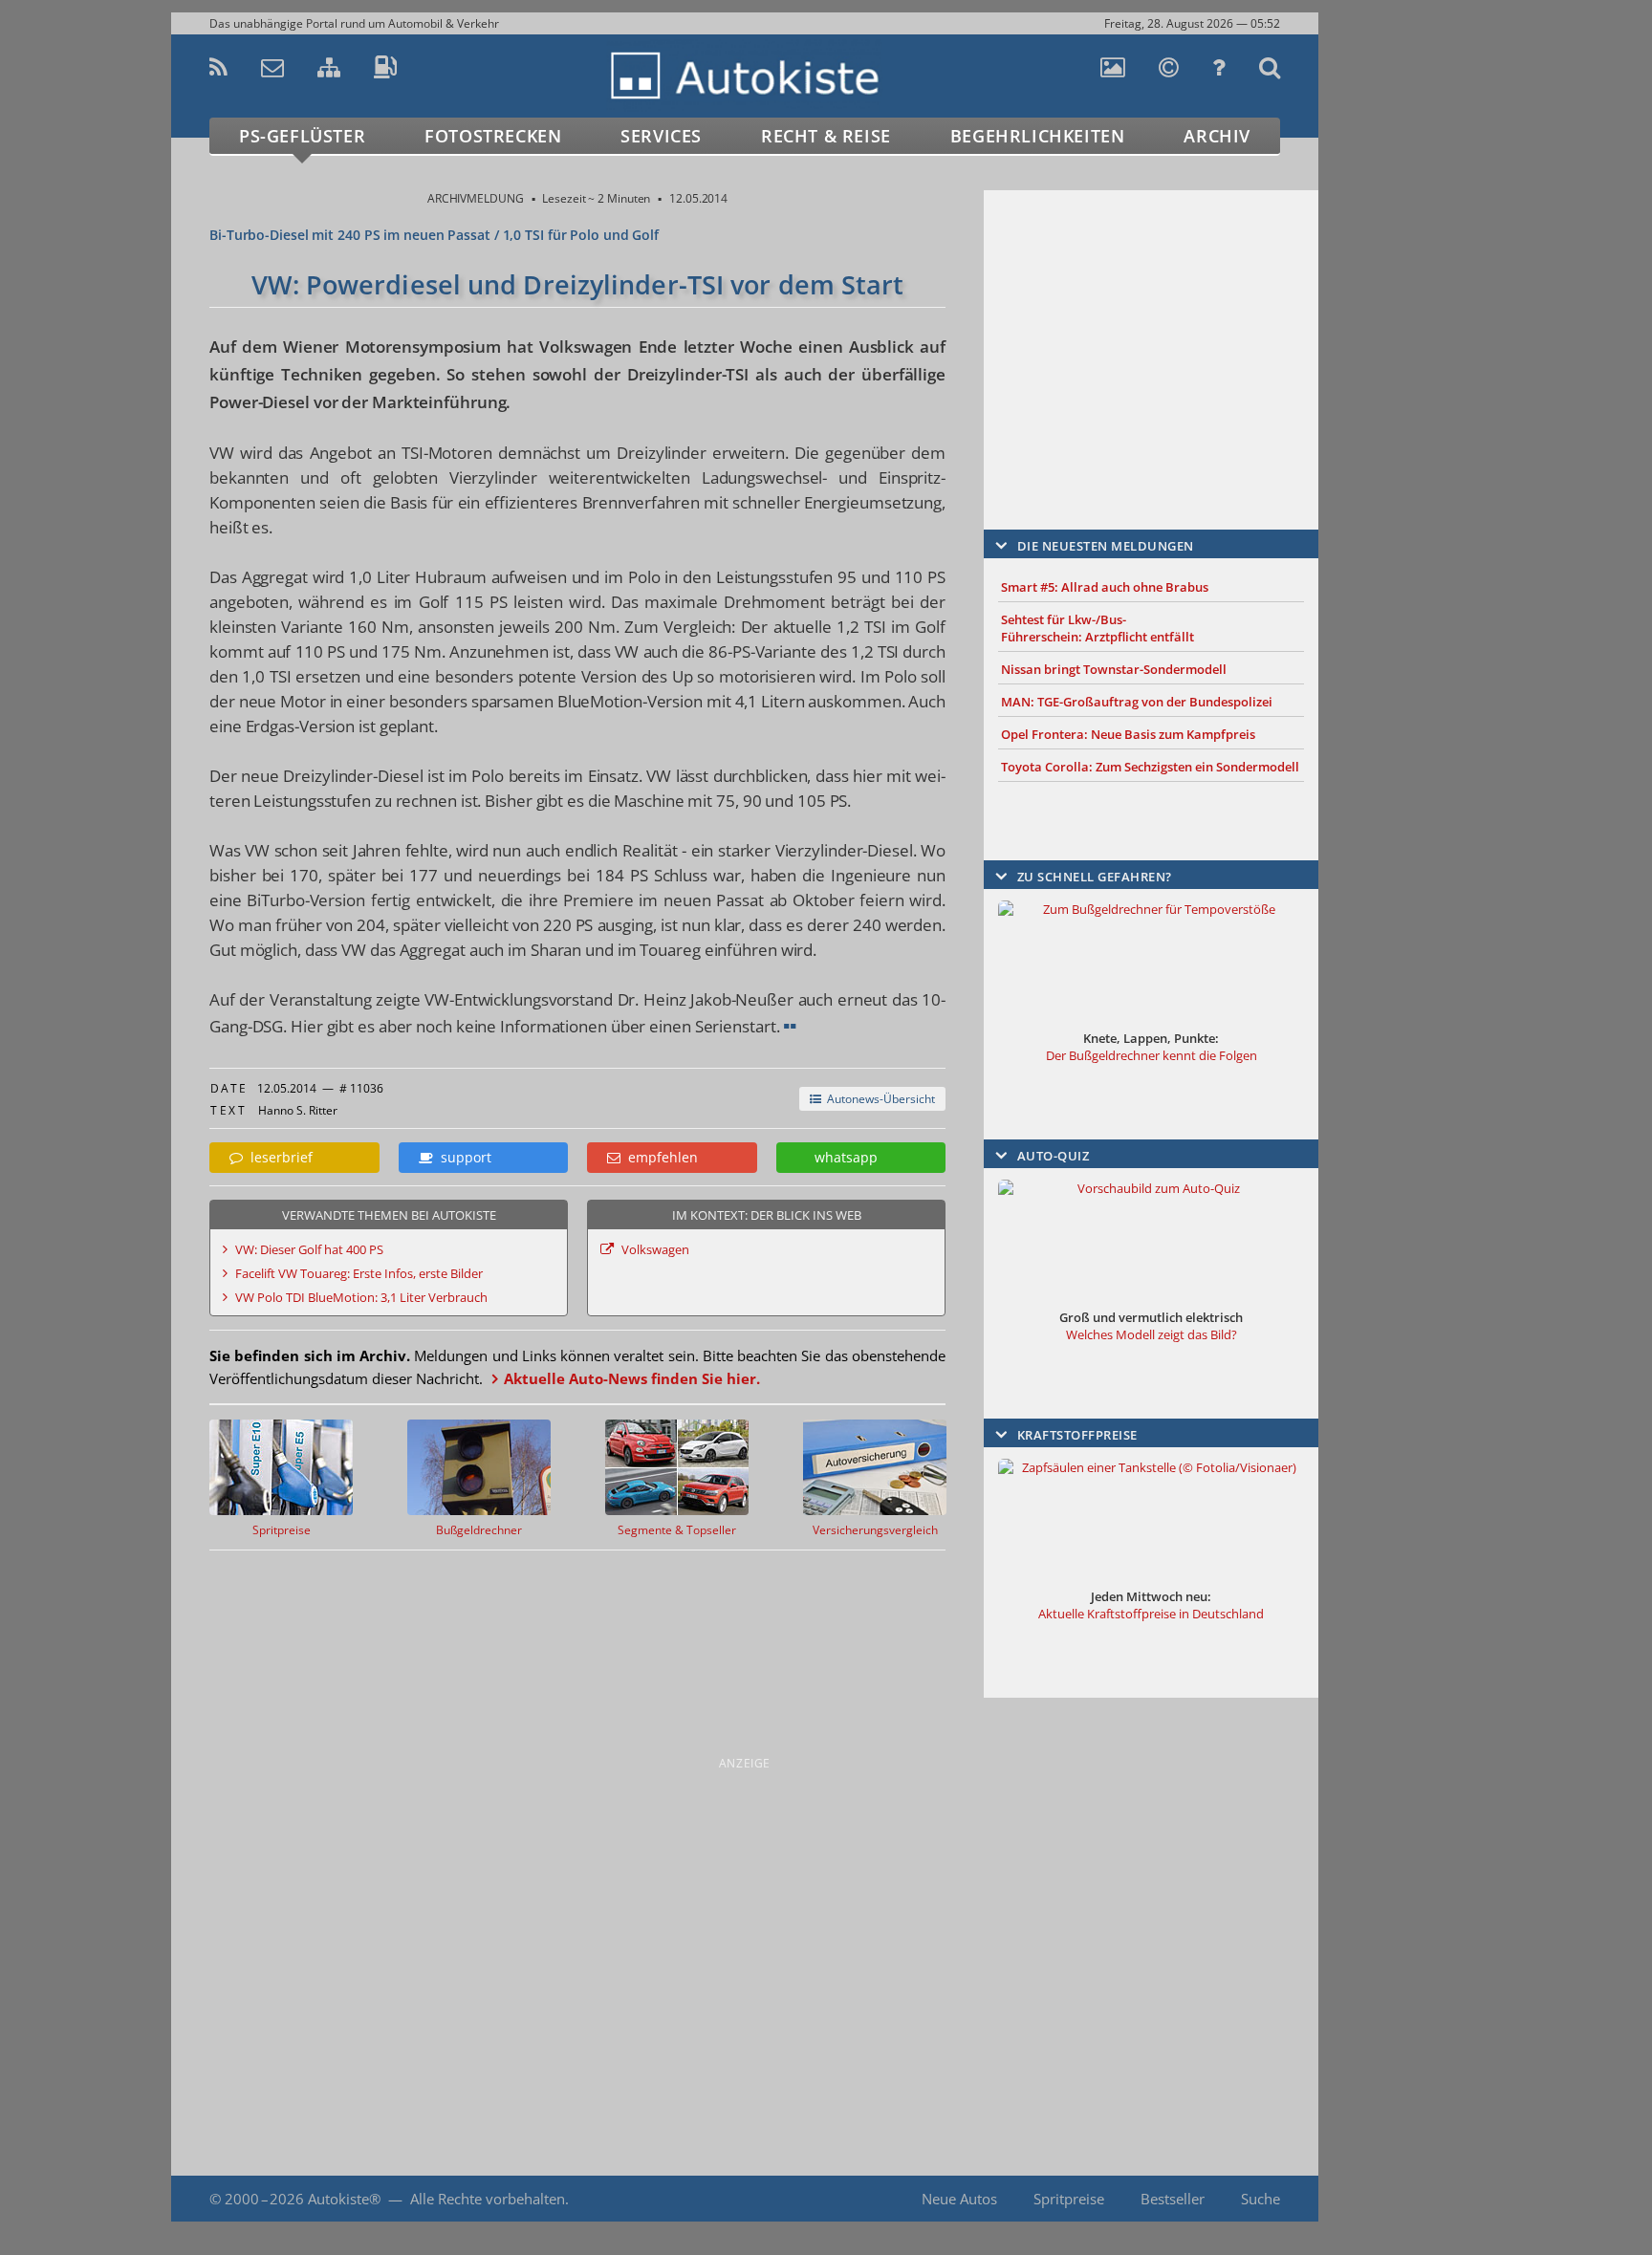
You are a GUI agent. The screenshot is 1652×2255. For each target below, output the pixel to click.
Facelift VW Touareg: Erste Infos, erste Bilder (359, 1273)
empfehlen (659, 1157)
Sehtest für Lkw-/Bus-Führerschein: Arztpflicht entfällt (1098, 628)
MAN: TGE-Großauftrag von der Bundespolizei (1137, 702)
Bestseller (1173, 2199)
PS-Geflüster (302, 136)
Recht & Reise (826, 136)
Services (661, 136)
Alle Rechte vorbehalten (488, 2199)
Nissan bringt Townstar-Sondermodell (1114, 669)
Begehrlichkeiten (1038, 136)
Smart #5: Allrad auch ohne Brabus (1105, 587)
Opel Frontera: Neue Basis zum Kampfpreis (1128, 734)
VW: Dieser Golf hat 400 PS (309, 1249)
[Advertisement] (1151, 332)
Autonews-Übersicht (878, 1099)
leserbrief (278, 1157)
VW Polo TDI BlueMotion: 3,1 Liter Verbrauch (361, 1297)
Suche (1261, 2199)
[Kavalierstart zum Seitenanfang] (1359, 2199)
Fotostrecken (493, 136)
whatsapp (842, 1157)
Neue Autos (959, 2199)
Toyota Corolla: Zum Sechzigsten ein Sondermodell (1150, 767)
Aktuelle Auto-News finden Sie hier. (632, 1378)
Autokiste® (344, 2199)
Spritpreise (1069, 2199)
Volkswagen (655, 1249)
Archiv (1217, 136)
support (462, 1157)
